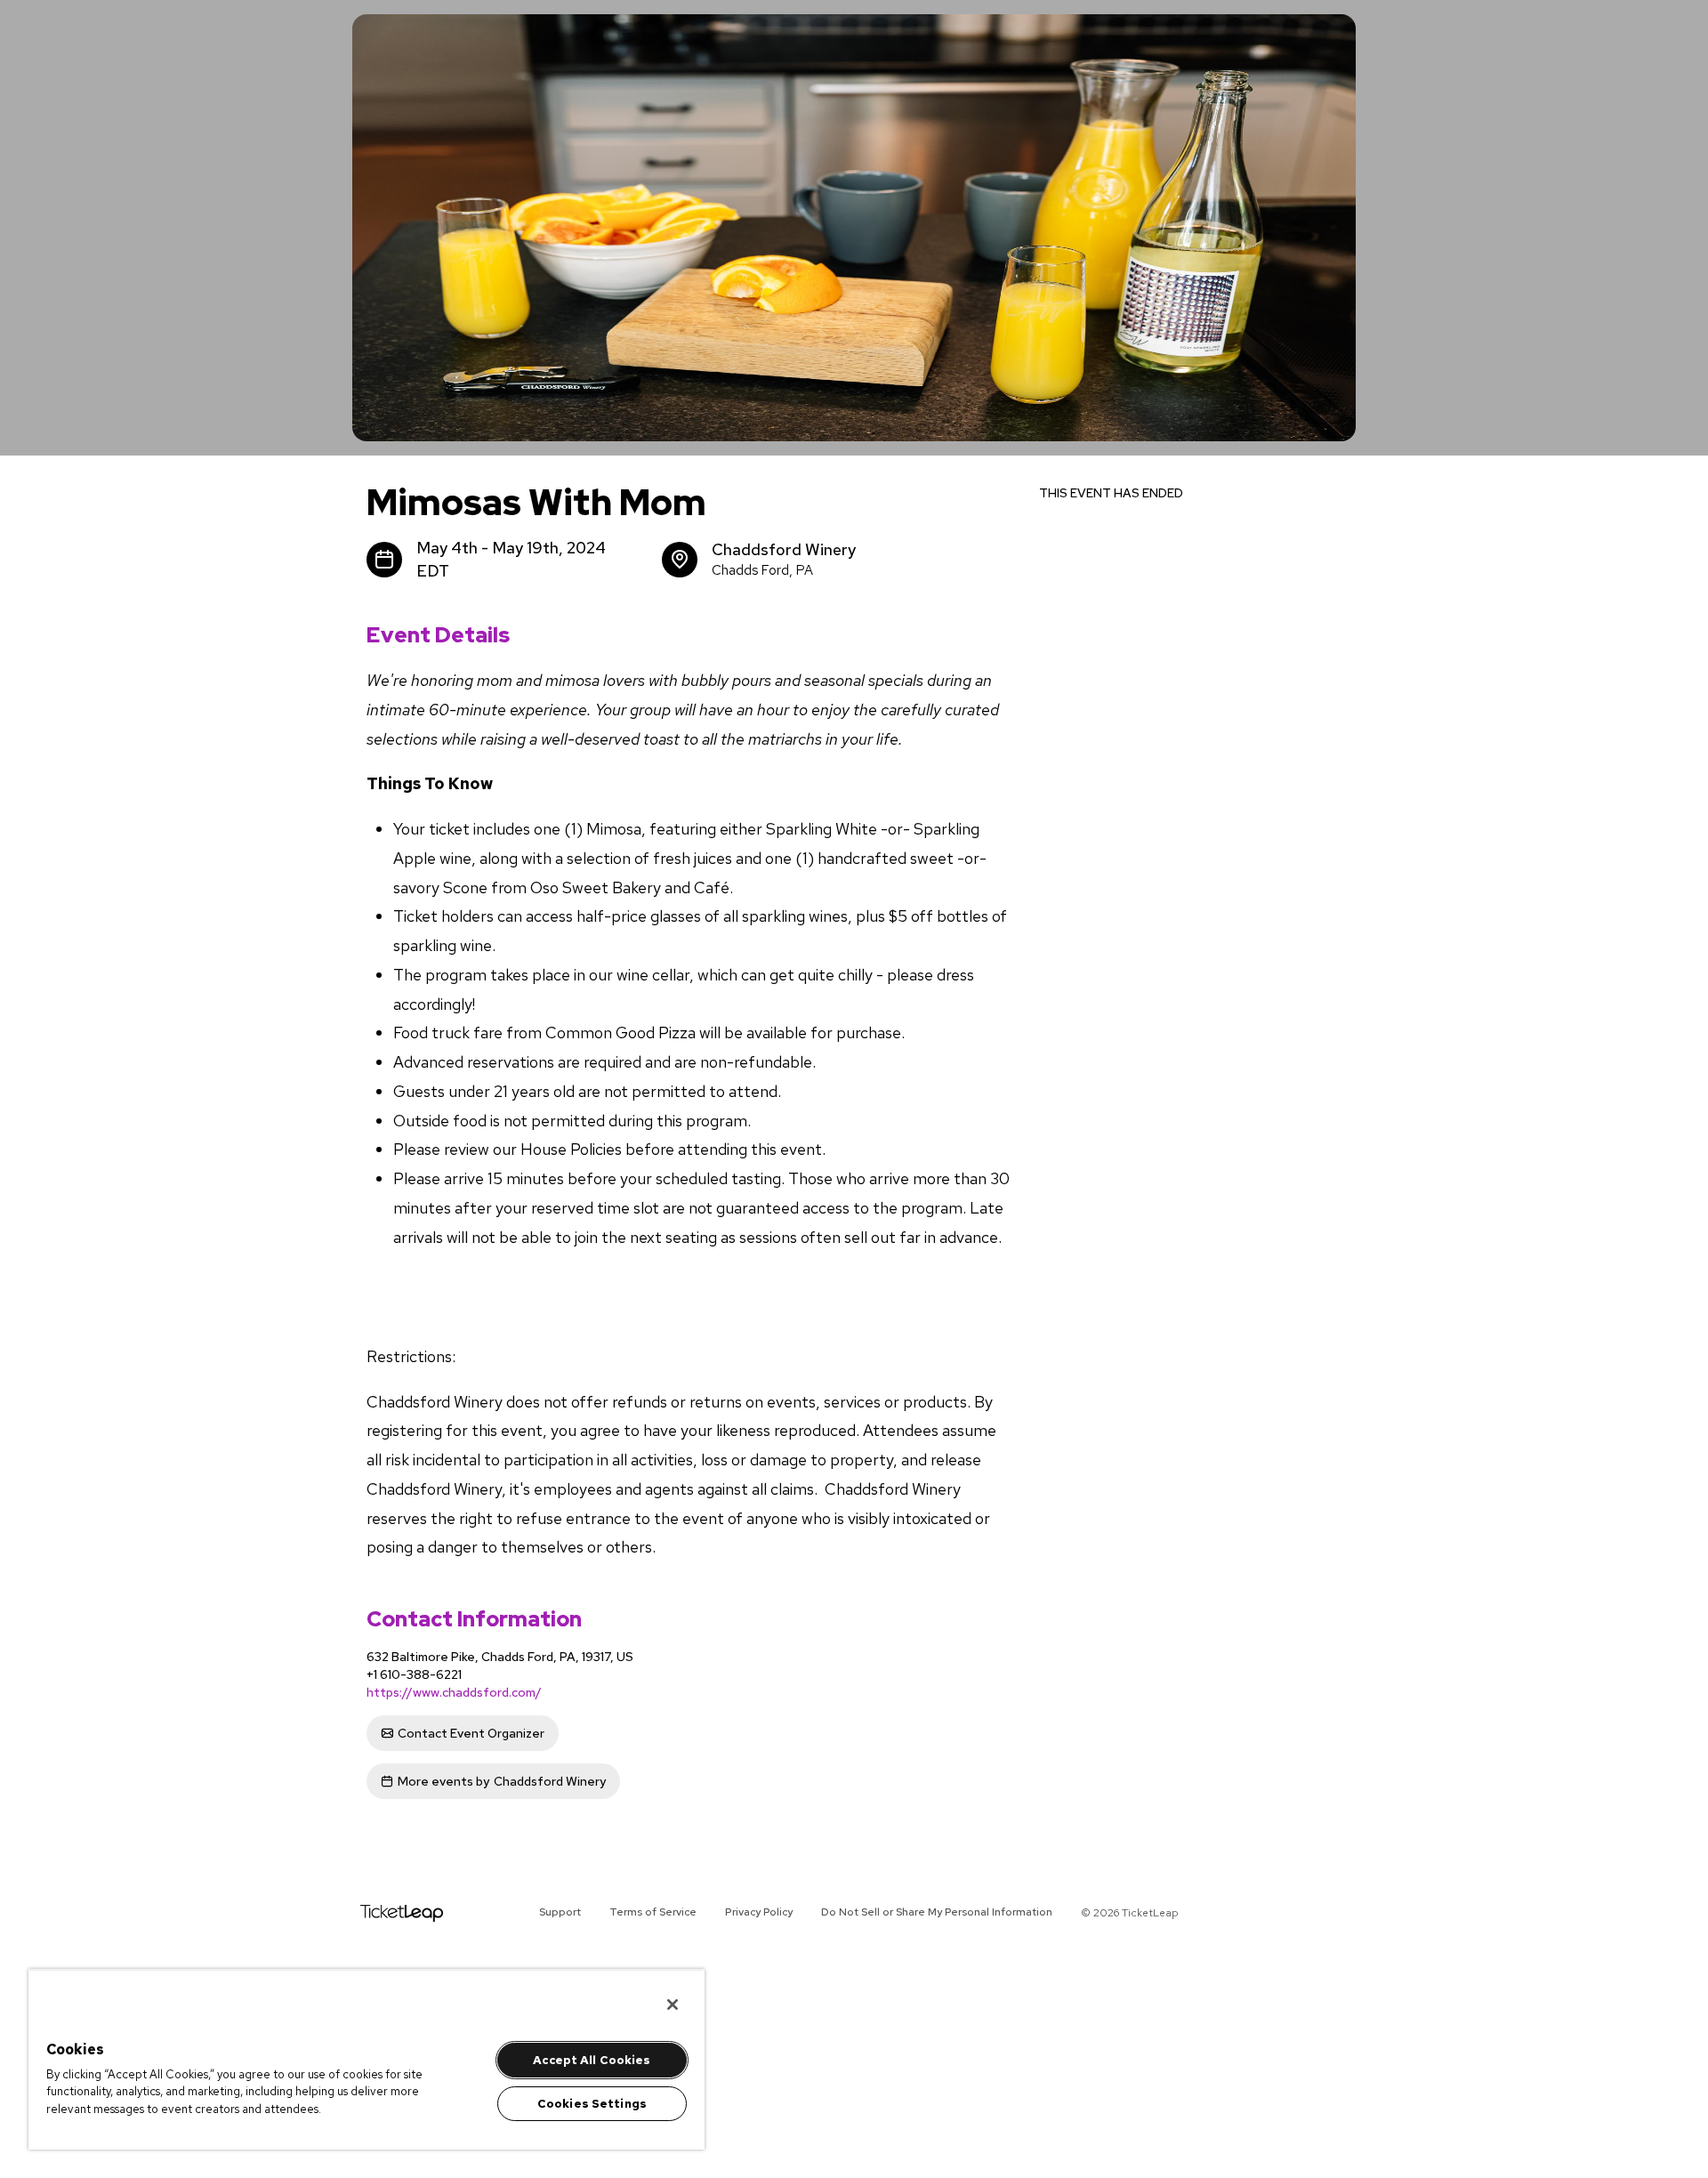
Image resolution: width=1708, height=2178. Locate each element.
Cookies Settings (592, 2104)
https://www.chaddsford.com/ (454, 1692)
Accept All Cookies (592, 2060)
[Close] (673, 2005)
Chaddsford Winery (502, 1781)
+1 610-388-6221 (414, 1674)
